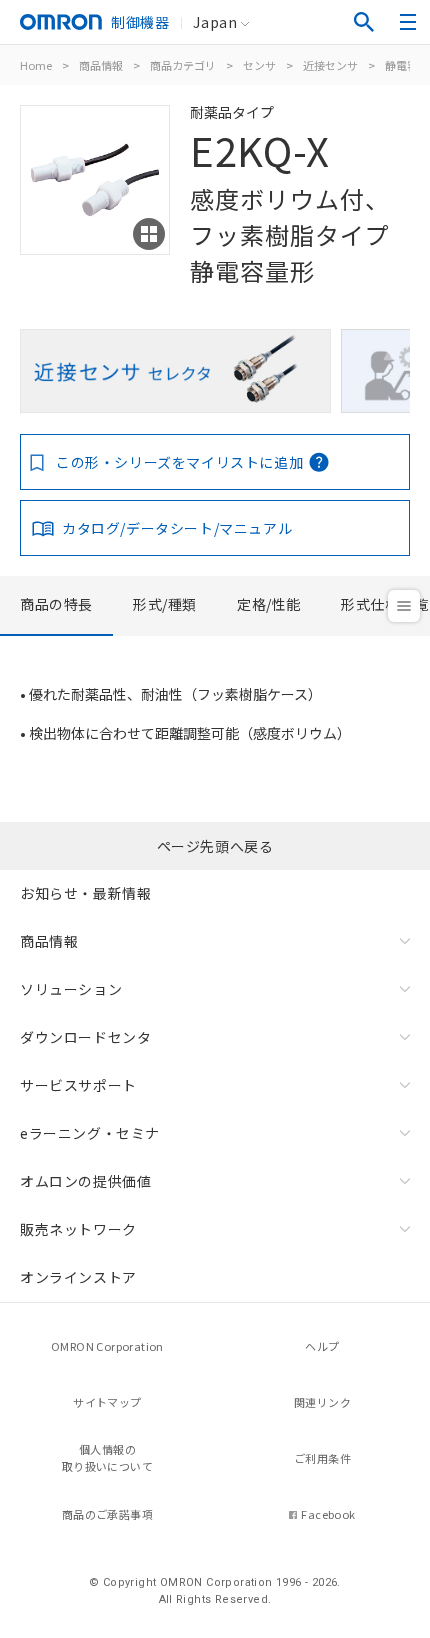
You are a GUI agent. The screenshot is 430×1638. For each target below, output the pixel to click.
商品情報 (101, 65)
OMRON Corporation (107, 1346)
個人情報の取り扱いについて (107, 1457)
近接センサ (330, 65)
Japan (215, 22)
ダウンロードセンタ (85, 1037)
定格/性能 (269, 604)
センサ (259, 65)
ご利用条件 (322, 1458)
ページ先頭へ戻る (215, 846)
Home (36, 65)
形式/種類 (165, 604)
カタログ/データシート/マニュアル (177, 528)
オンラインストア (78, 1277)
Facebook (328, 1514)
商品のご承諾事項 (107, 1514)
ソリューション (71, 989)
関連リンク (322, 1402)
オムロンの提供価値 (85, 1181)
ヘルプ (322, 1346)
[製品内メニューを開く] (404, 606)
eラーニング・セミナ (90, 1133)
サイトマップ (107, 1402)
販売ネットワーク (78, 1229)
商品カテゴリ (183, 65)
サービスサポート (78, 1085)
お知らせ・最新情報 (85, 893)
